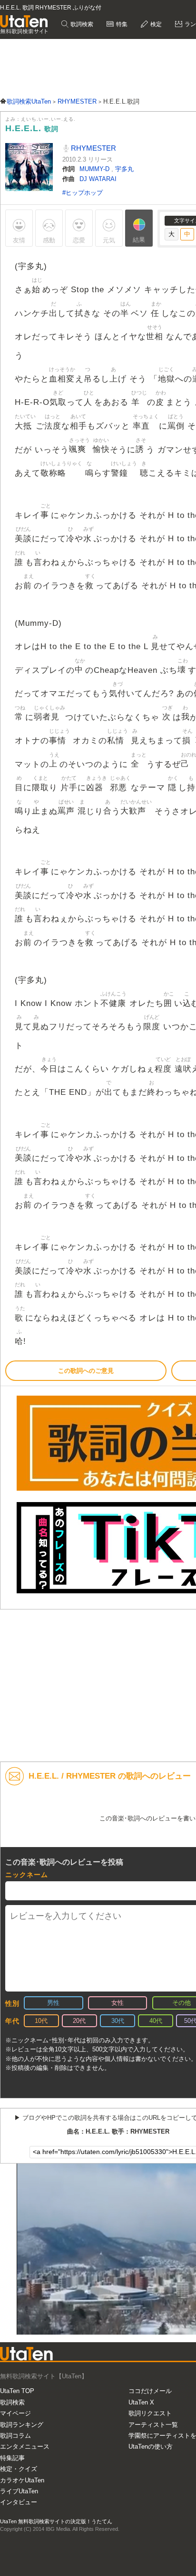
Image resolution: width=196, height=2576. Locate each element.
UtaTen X (141, 2402)
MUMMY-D (95, 169)
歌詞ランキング (22, 2425)
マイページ (15, 2413)
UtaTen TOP (17, 2391)
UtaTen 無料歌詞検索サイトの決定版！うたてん (56, 2521)
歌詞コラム (15, 2436)
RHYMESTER (93, 148)
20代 (79, 2021)
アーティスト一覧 (153, 2425)
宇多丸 (124, 169)
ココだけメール (150, 2391)
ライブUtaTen (19, 2491)
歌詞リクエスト (150, 2413)
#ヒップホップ (83, 193)
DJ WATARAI (98, 179)
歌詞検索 (81, 24)
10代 (41, 2021)
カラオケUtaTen (22, 2480)
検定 (155, 24)
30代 (118, 2021)
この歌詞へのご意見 (86, 1371)
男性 (53, 2003)
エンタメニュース (25, 2447)
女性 (118, 2003)
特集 (121, 24)
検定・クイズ (19, 2469)
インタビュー (19, 2502)
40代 (156, 2021)
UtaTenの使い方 (151, 2447)
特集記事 (12, 2458)
